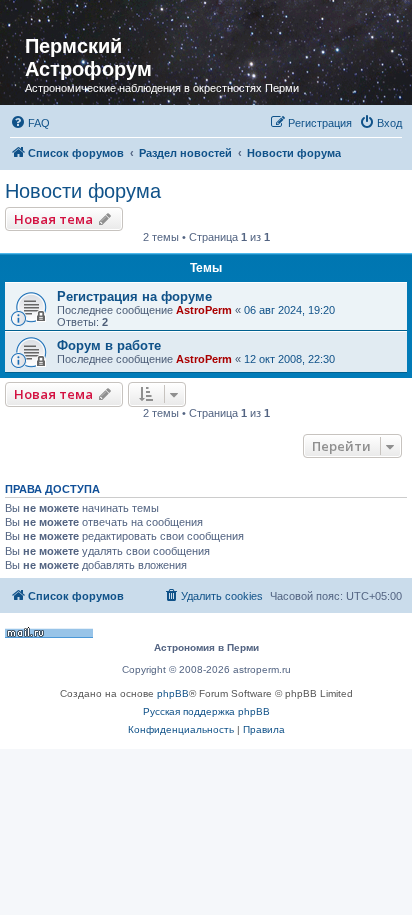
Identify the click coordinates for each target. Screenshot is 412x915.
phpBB (173, 693)
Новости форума (83, 191)
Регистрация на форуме (134, 296)
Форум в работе (109, 345)
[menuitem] (30, 123)
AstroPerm (204, 310)
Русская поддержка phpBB (206, 711)
